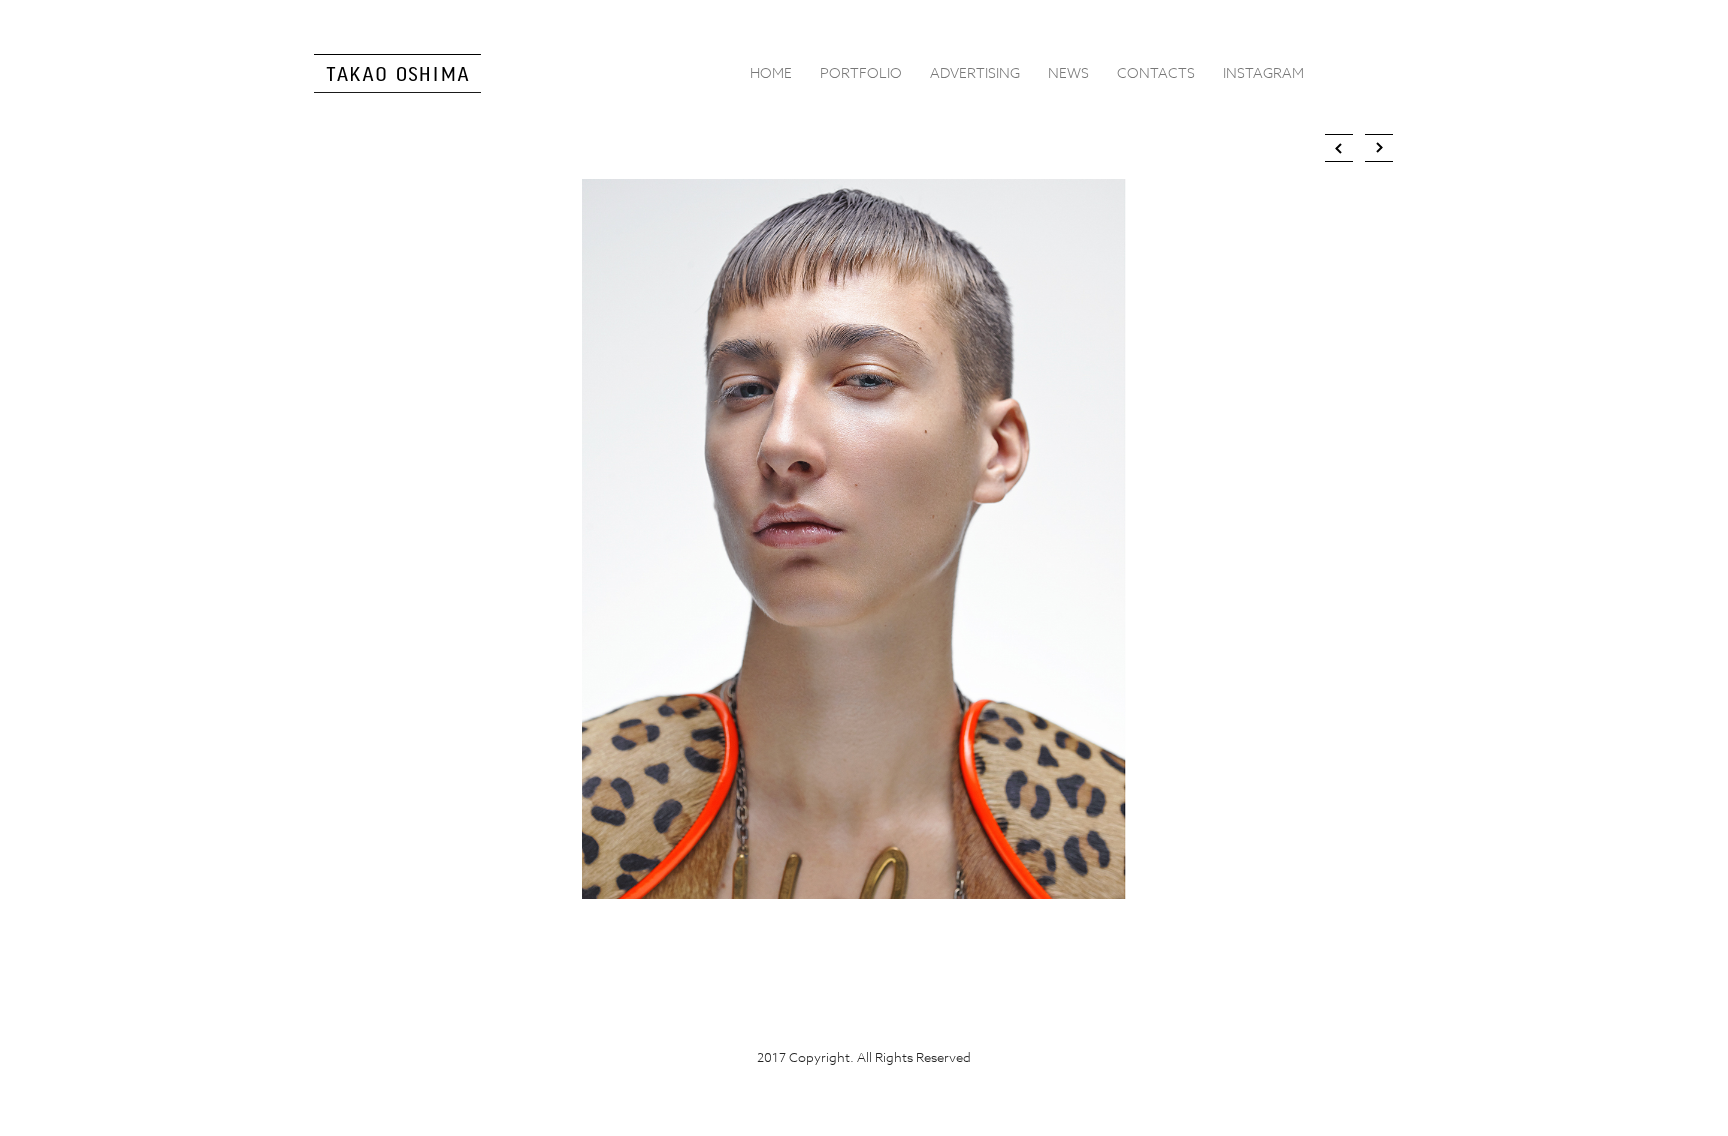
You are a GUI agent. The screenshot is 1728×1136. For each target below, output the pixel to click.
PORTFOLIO (861, 72)
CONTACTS (1156, 72)
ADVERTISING (975, 72)
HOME (771, 72)
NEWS (1068, 72)
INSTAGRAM (1263, 72)
